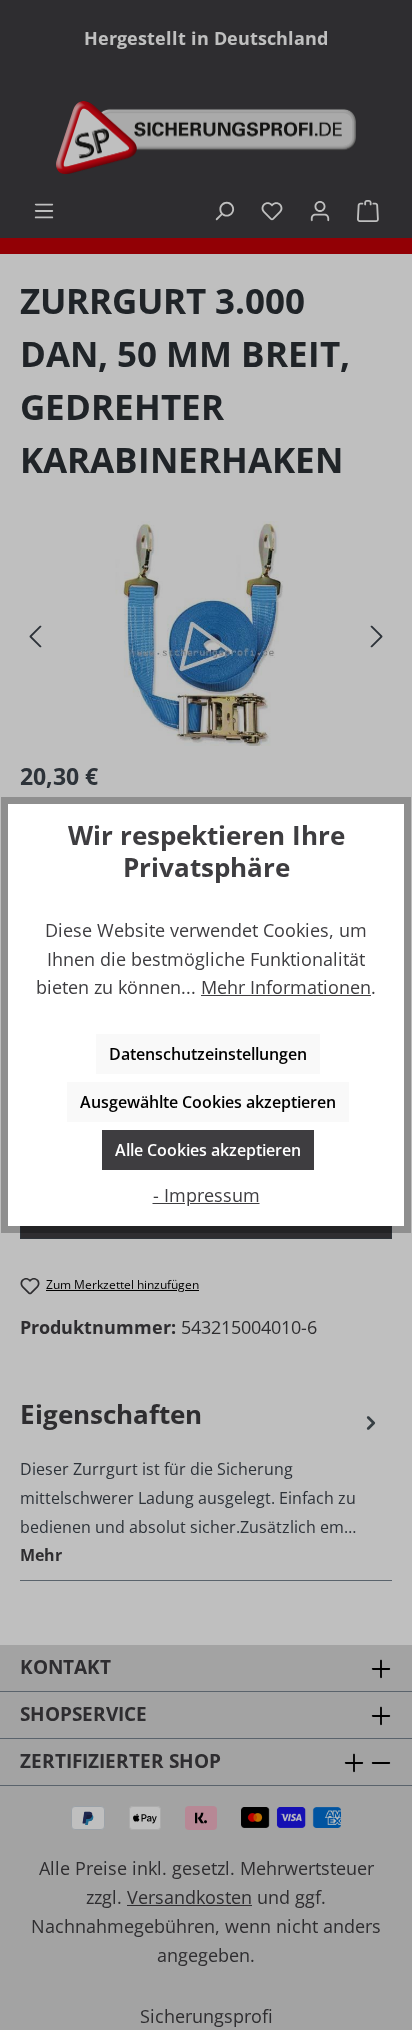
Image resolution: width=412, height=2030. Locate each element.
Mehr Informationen (286, 987)
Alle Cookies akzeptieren (208, 1150)
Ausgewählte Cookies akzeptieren (208, 1102)
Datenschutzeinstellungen (208, 1054)
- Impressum (206, 1195)
